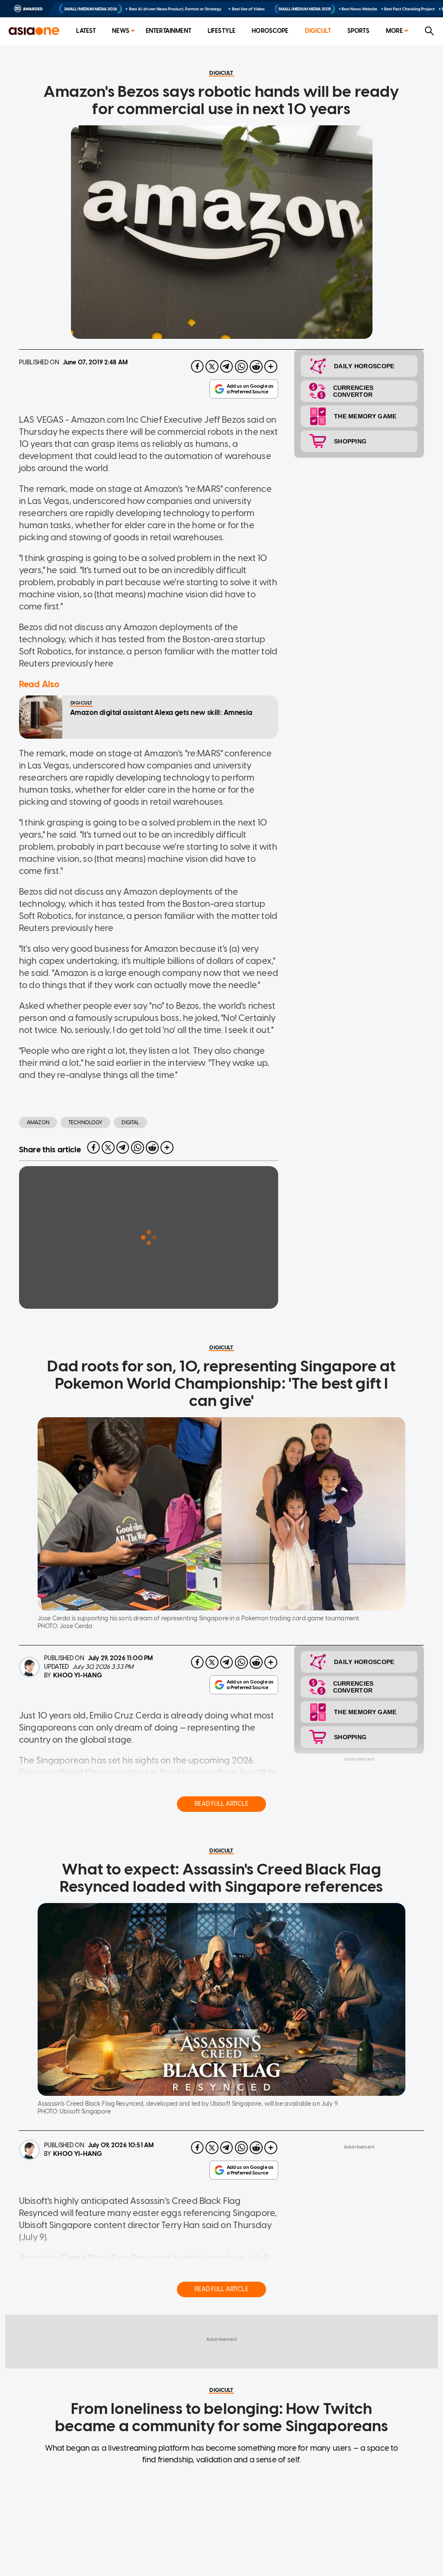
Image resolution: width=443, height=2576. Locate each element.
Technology (86, 1122)
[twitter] (212, 367)
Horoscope (270, 31)
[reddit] (256, 367)
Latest (86, 31)
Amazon (38, 1122)
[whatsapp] (241, 367)
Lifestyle (221, 31)
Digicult (318, 31)
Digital (130, 1122)
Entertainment (169, 31)
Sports (358, 31)
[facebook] (197, 367)
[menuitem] (86, 31)
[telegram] (227, 367)
